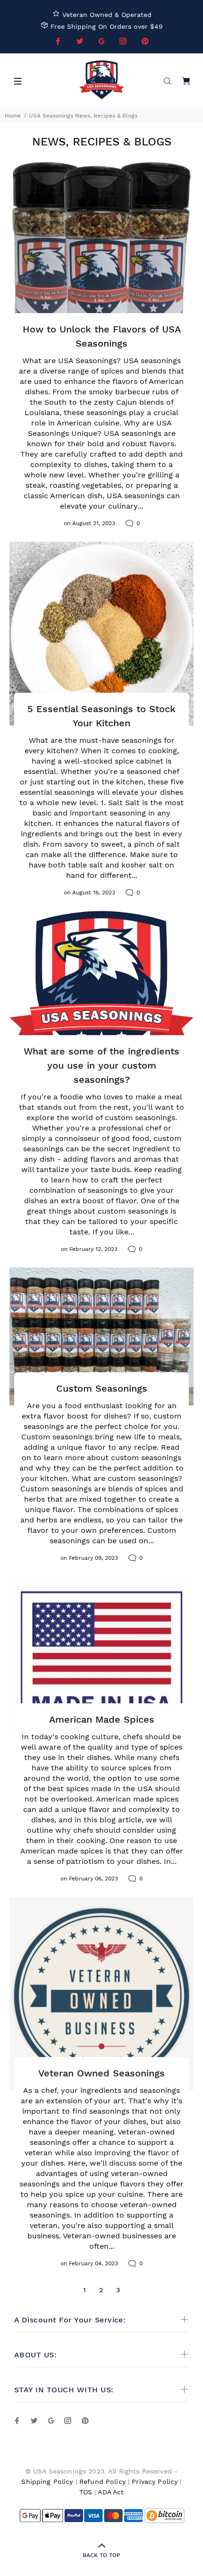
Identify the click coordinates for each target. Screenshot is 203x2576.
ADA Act (111, 2492)
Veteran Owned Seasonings (101, 2073)
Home (13, 116)
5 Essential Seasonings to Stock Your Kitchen (101, 716)
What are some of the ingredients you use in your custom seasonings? (101, 1065)
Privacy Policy (155, 2482)
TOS (86, 2492)
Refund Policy (102, 2482)
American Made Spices (102, 1719)
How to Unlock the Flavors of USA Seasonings (102, 336)
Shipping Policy (47, 2482)
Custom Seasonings (102, 1388)
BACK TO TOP (101, 2555)
